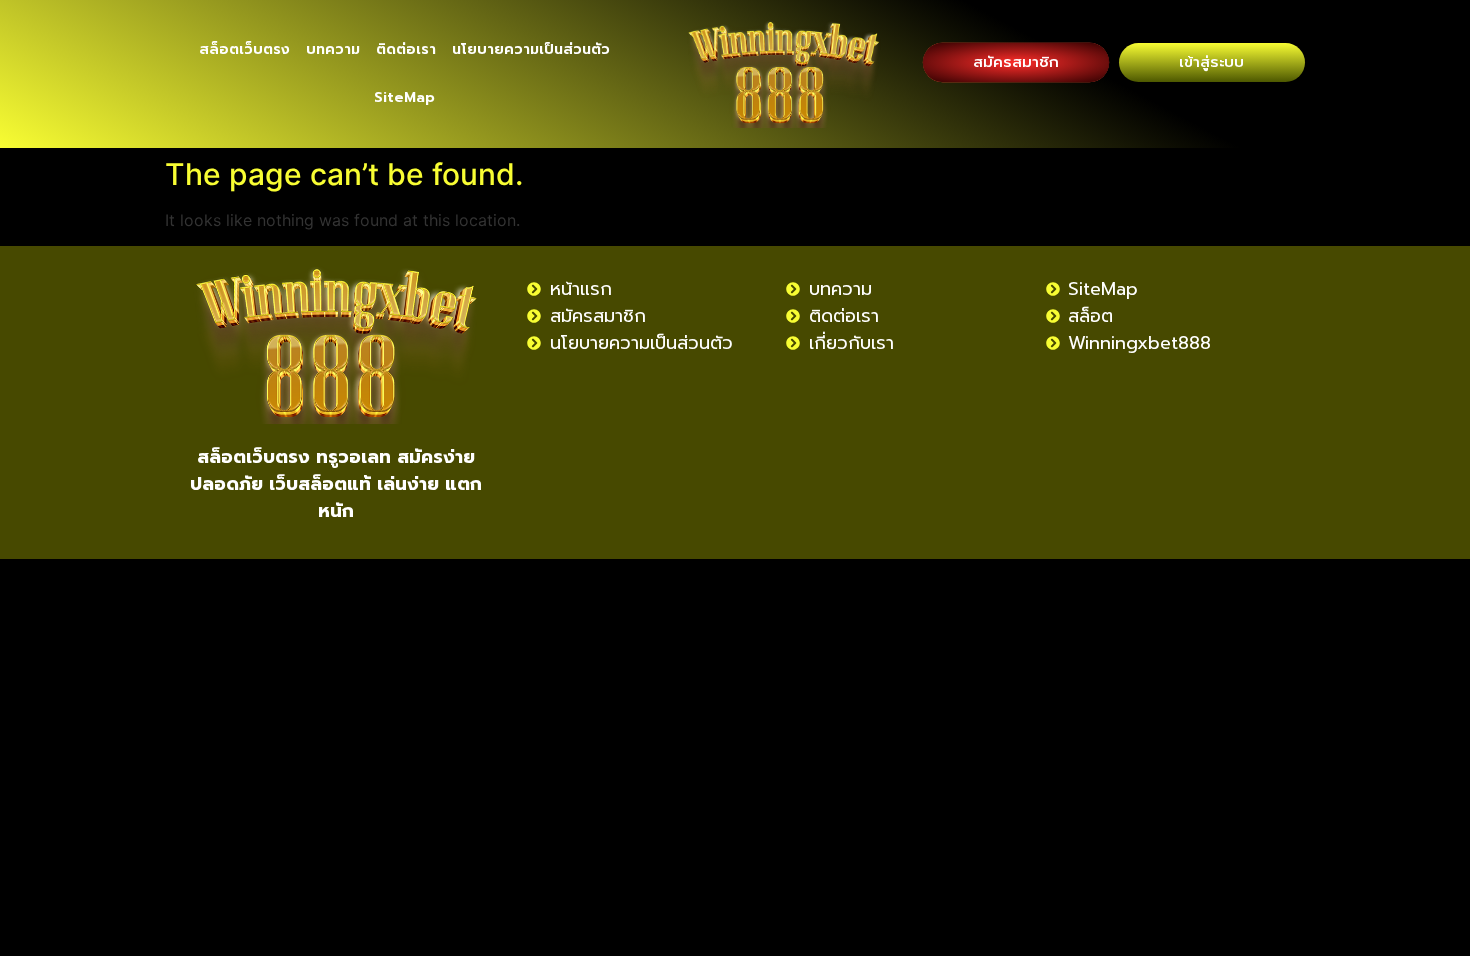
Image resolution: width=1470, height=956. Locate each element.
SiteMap (404, 97)
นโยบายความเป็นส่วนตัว (531, 49)
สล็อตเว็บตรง (244, 49)
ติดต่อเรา (406, 49)
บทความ (333, 49)
